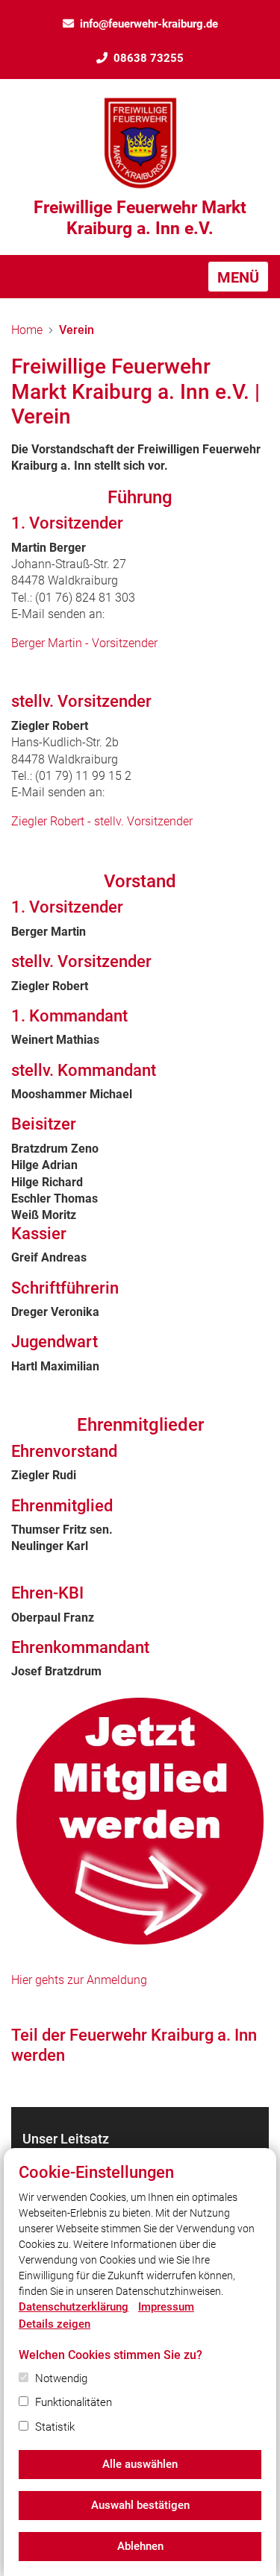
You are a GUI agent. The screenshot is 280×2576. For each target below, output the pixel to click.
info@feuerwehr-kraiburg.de (149, 24)
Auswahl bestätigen (140, 2505)
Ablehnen (140, 2546)
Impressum (166, 2307)
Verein (77, 330)
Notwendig (61, 2378)
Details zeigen (55, 2324)
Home (27, 330)
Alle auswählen (140, 2464)
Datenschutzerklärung (74, 2307)
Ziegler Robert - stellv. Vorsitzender (102, 821)
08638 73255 (149, 58)
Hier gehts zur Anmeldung (79, 1980)
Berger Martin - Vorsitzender (84, 643)
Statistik (55, 2427)
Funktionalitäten (74, 2402)
